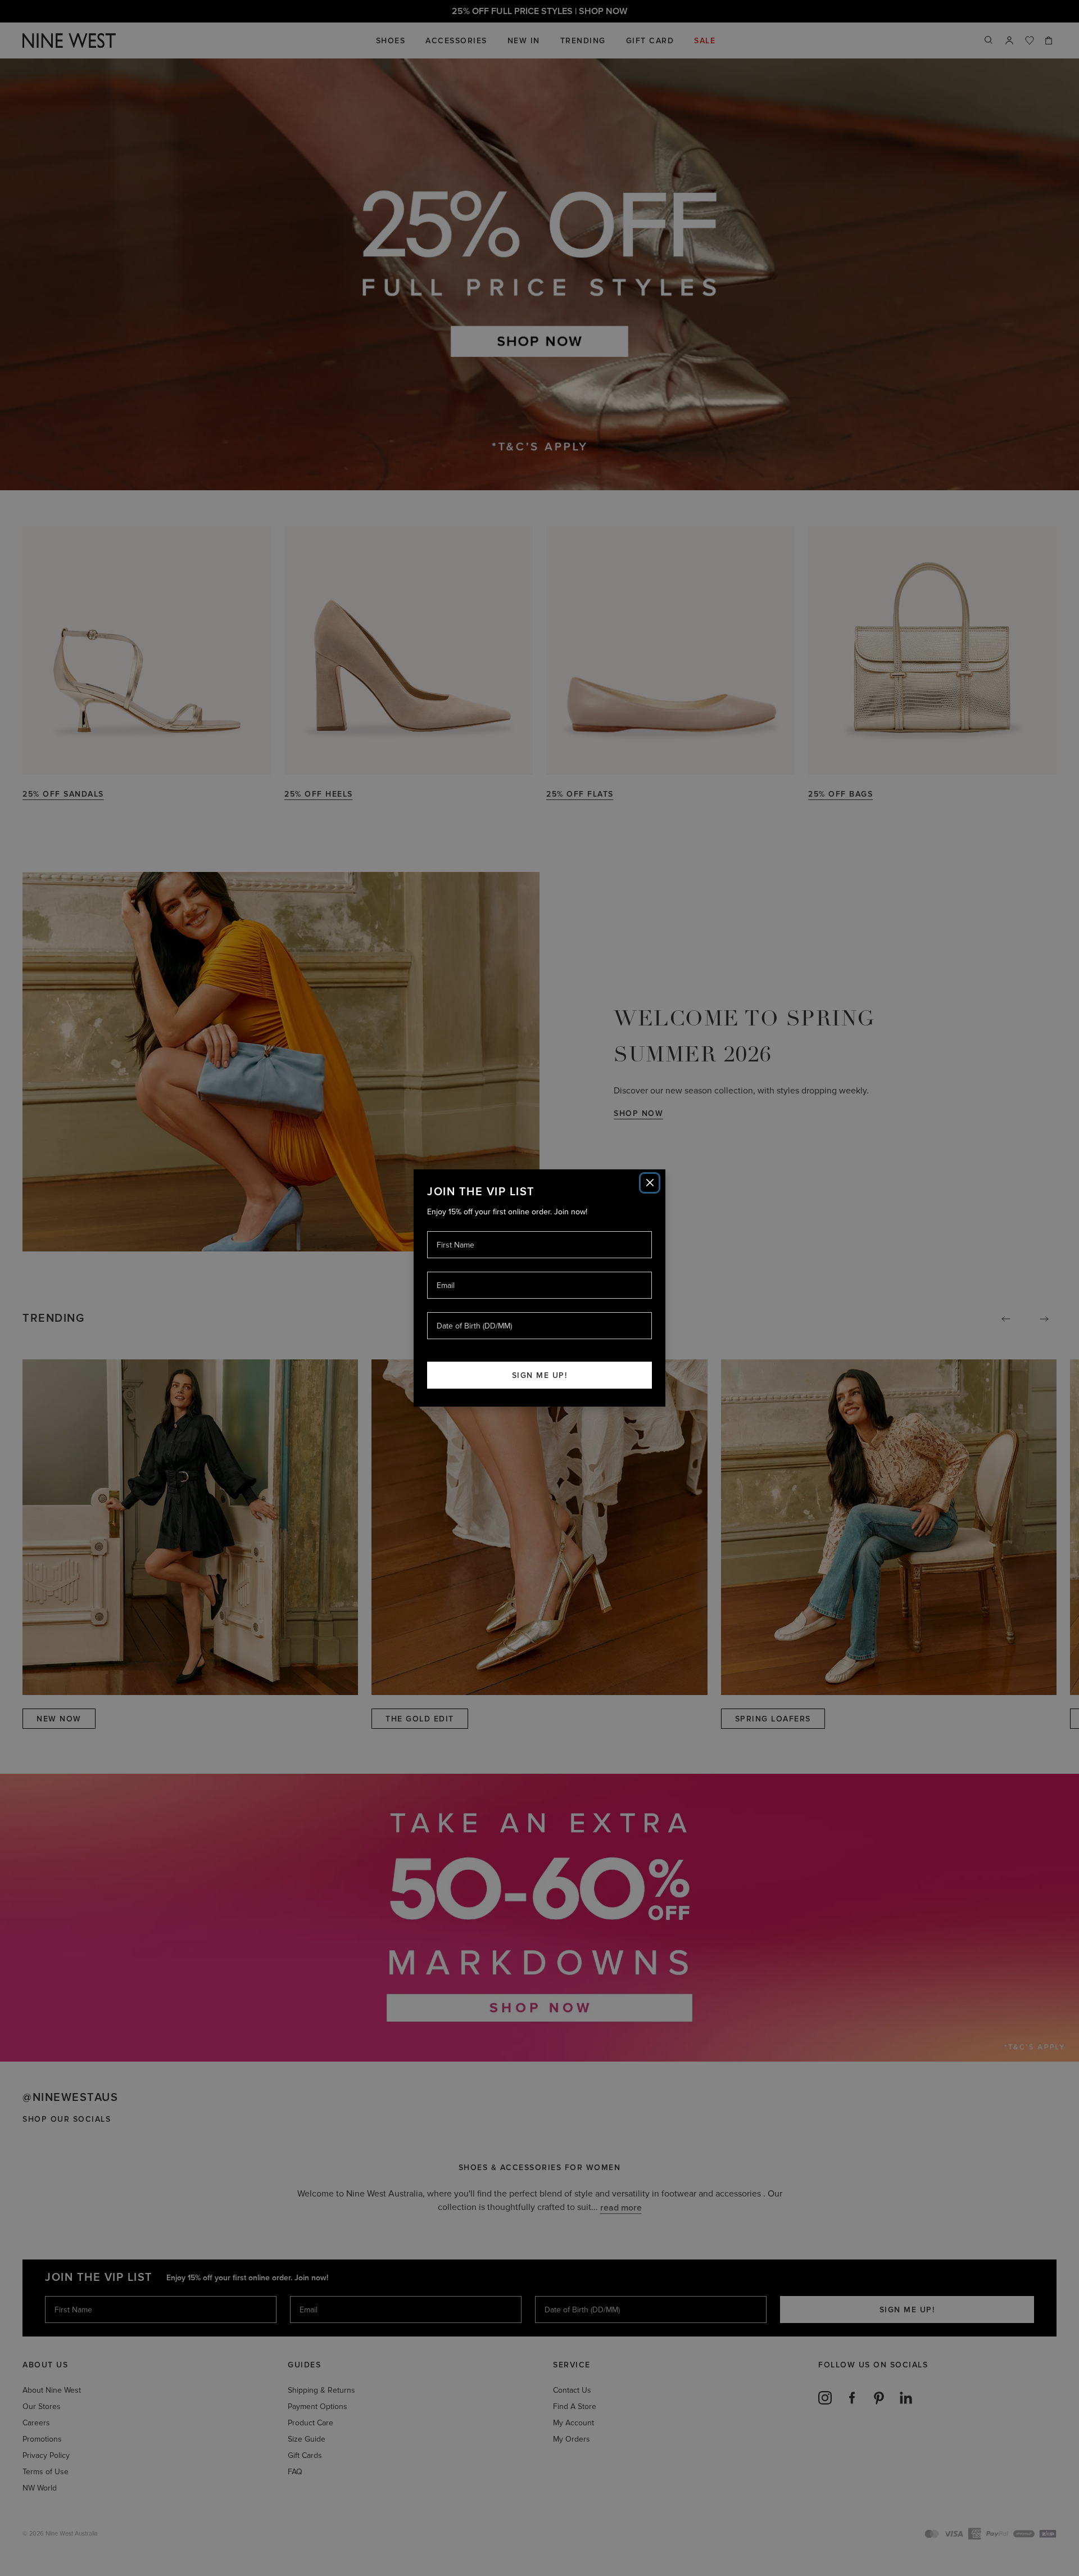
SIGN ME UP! (540, 1375)
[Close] (650, 1183)
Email (446, 1271)
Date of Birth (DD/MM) (470, 1312)
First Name (455, 1231)
